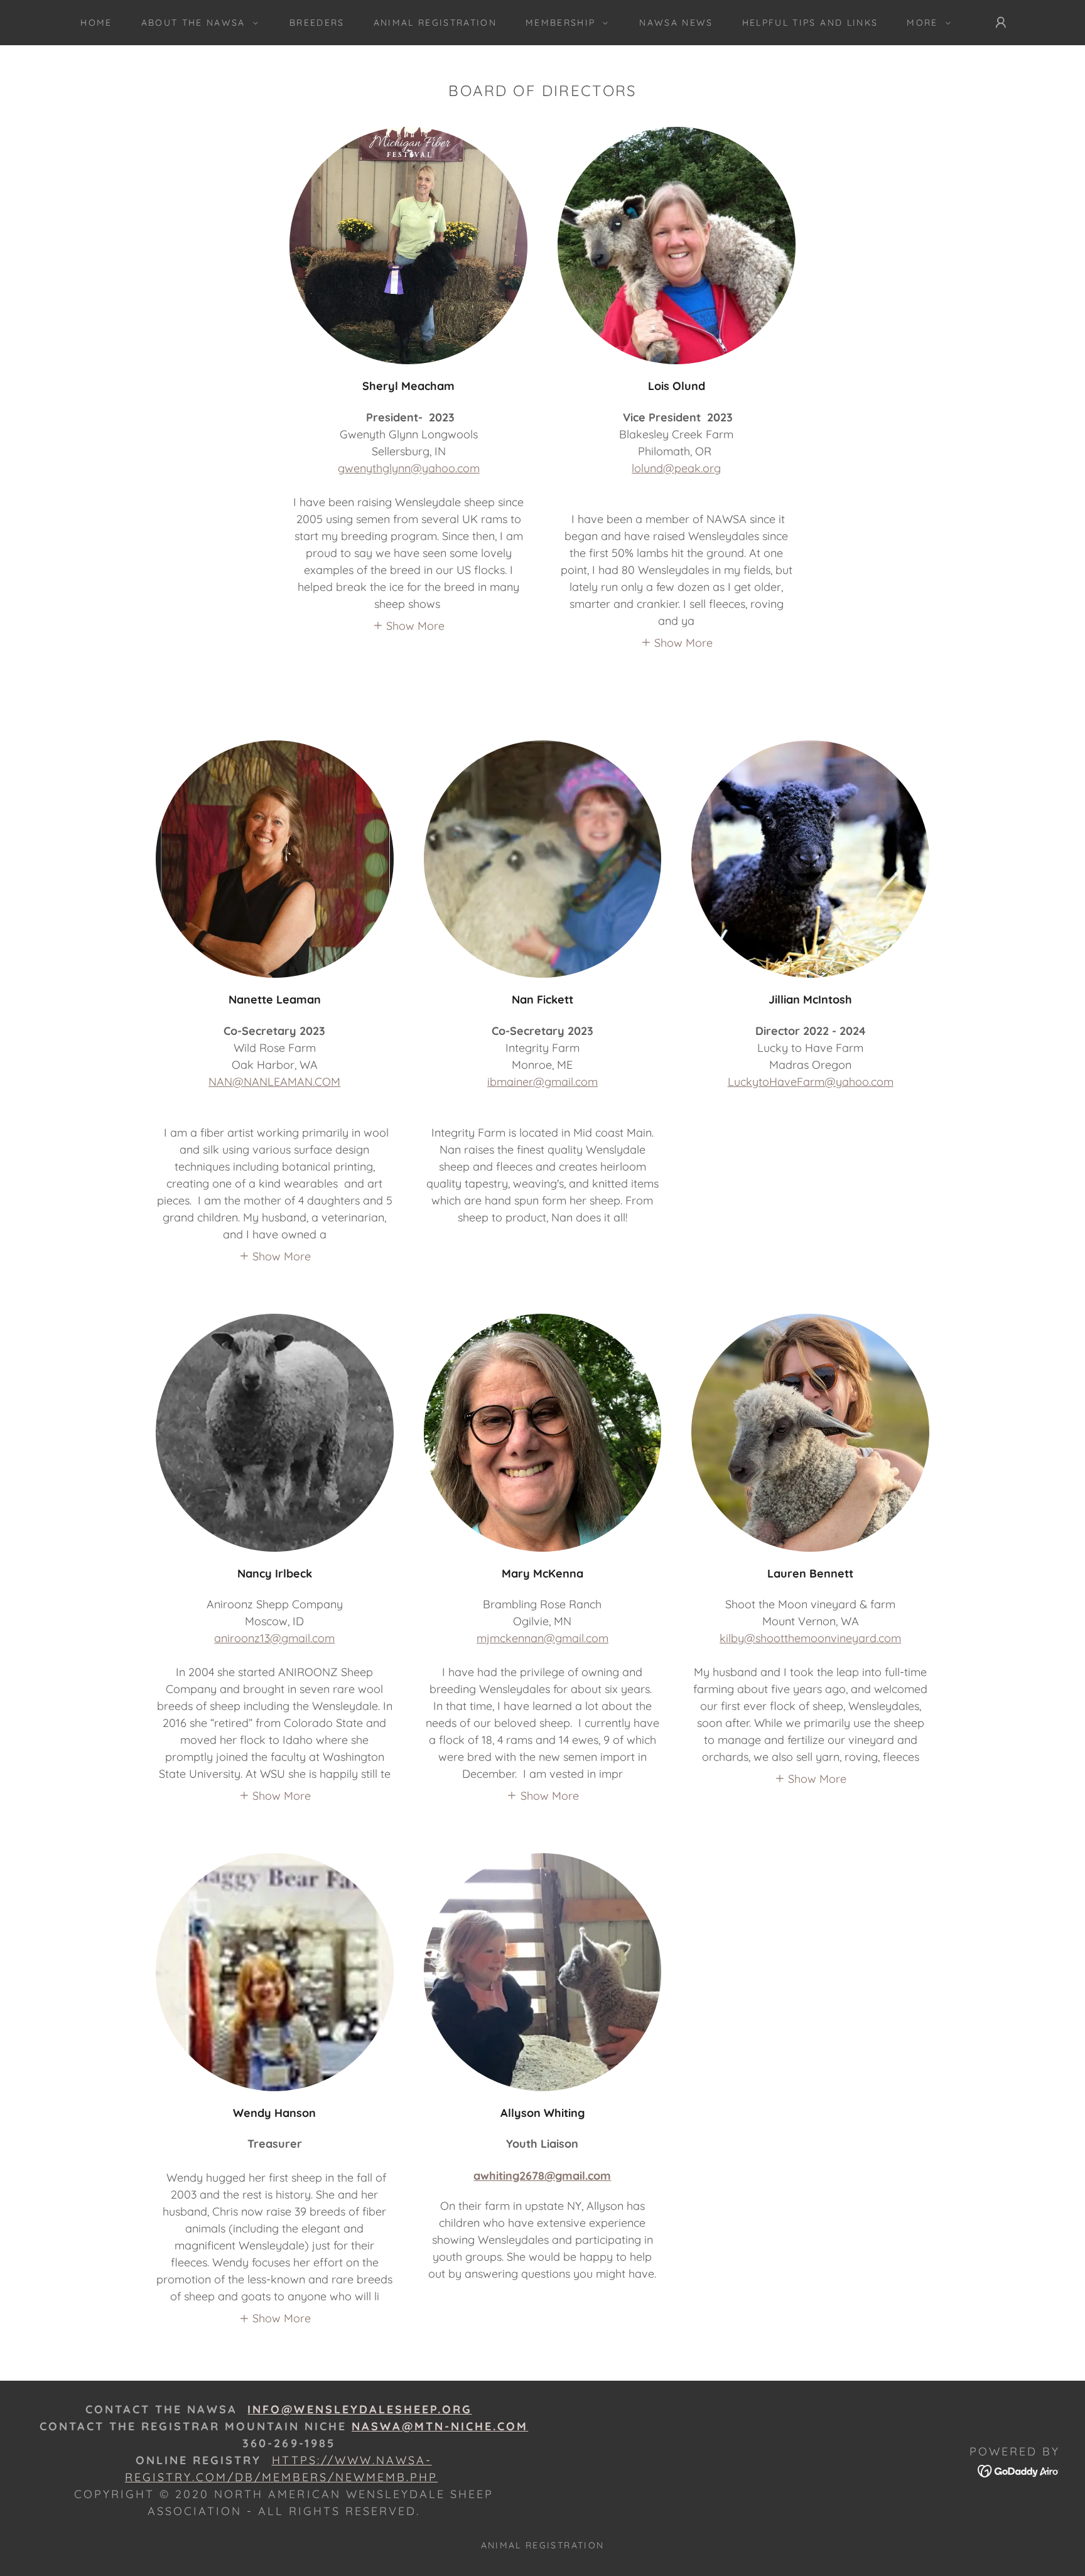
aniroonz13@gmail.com (274, 1638)
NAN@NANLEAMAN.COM (274, 1082)
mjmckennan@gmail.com (542, 1638)
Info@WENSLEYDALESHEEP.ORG (359, 2409)
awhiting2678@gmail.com (542, 2176)
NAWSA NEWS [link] (676, 23)
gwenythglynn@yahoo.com (409, 468)
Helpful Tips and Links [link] (810, 23)
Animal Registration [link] (435, 23)
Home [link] (96, 23)
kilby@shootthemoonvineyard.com (810, 1638)
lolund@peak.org (676, 468)
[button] (197, 23)
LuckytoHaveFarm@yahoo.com (811, 1082)
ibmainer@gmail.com (542, 1082)
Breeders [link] (317, 23)
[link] (1019, 2470)
